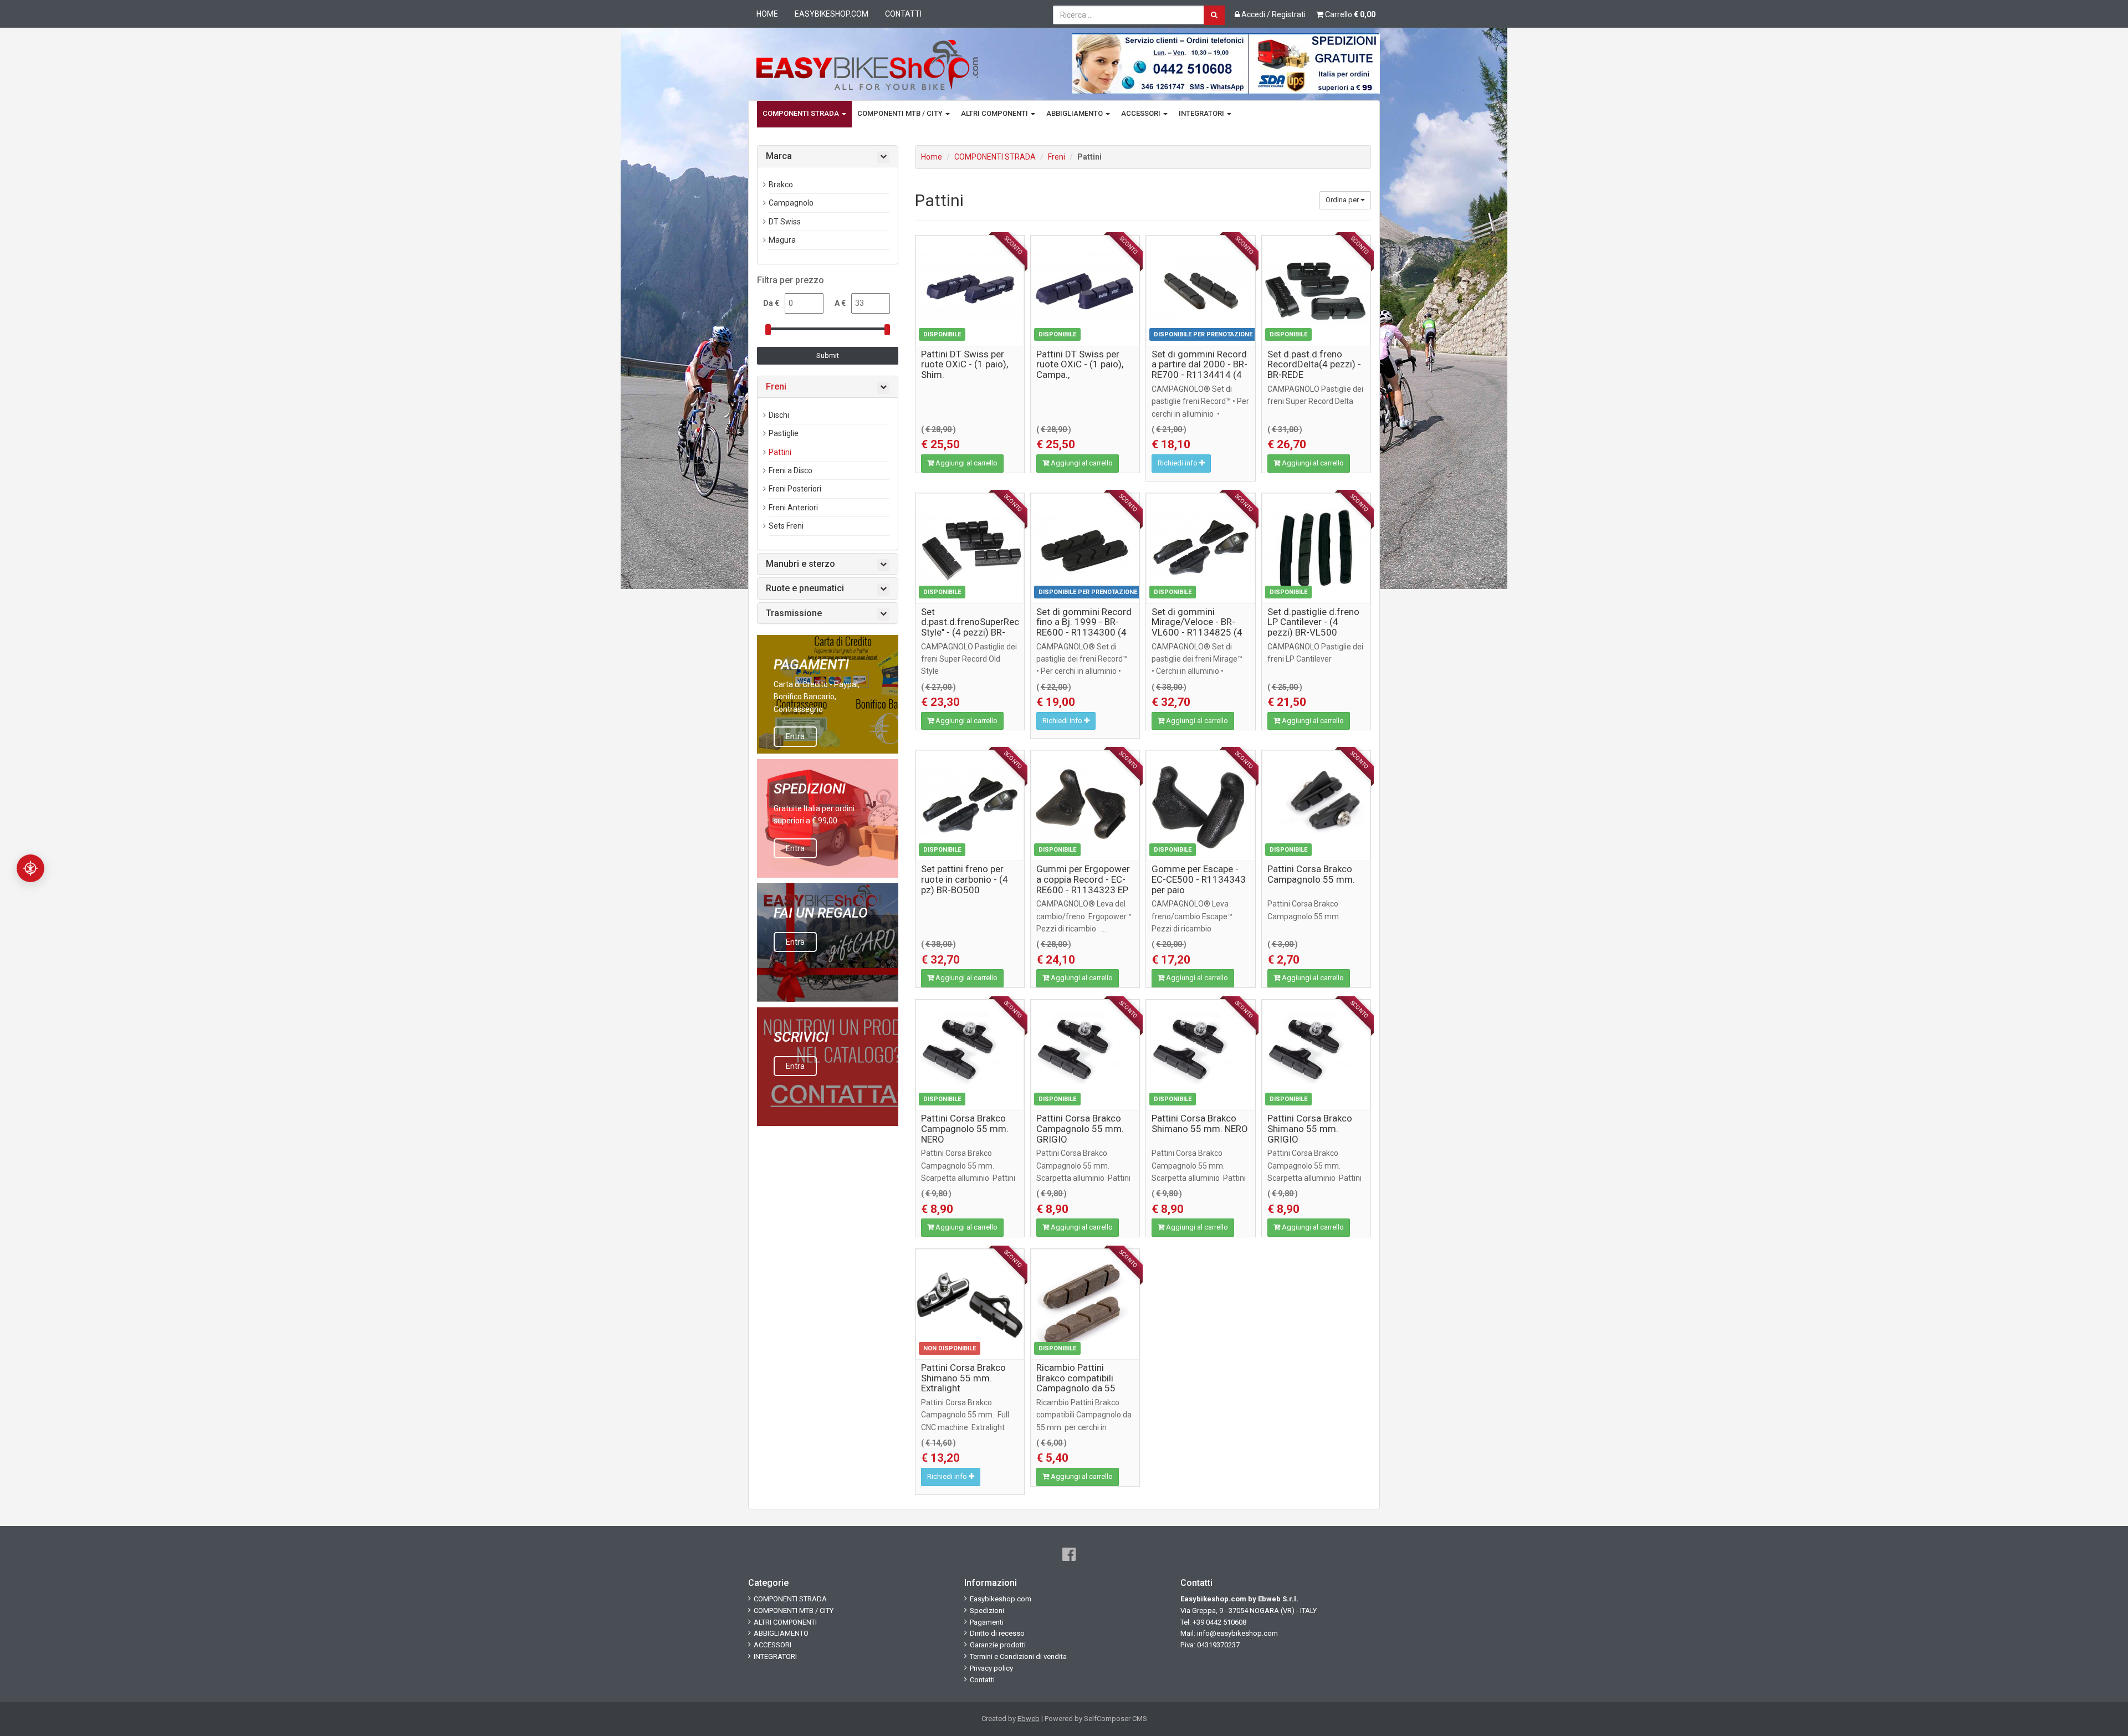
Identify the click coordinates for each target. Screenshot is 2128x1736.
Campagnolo (791, 203)
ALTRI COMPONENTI (995, 113)
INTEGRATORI (1202, 113)
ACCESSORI (1142, 113)
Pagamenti (987, 1622)
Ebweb (1029, 1719)
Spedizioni (987, 1610)
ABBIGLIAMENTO (1075, 113)
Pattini (780, 452)
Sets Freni (786, 526)
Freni (1057, 157)
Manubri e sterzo (800, 564)
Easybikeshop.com (832, 14)
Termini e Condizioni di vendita (1018, 1656)
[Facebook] (1069, 1555)
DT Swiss (785, 222)
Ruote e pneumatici (805, 588)
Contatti (903, 14)
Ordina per (1343, 200)
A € (840, 303)
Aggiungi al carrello (966, 463)
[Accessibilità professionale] (30, 868)
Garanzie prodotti (998, 1645)
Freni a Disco (791, 470)
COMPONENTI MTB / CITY (901, 113)
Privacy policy (991, 1668)
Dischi (779, 415)
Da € (771, 303)
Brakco (781, 185)
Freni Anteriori (793, 508)
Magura (782, 240)
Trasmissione (794, 613)
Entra (795, 736)
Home (767, 14)
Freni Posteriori (795, 489)
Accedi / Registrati (1273, 14)
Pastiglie (784, 433)
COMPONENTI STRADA (802, 113)
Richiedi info (1178, 463)
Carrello (1349, 14)
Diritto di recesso (997, 1633)
